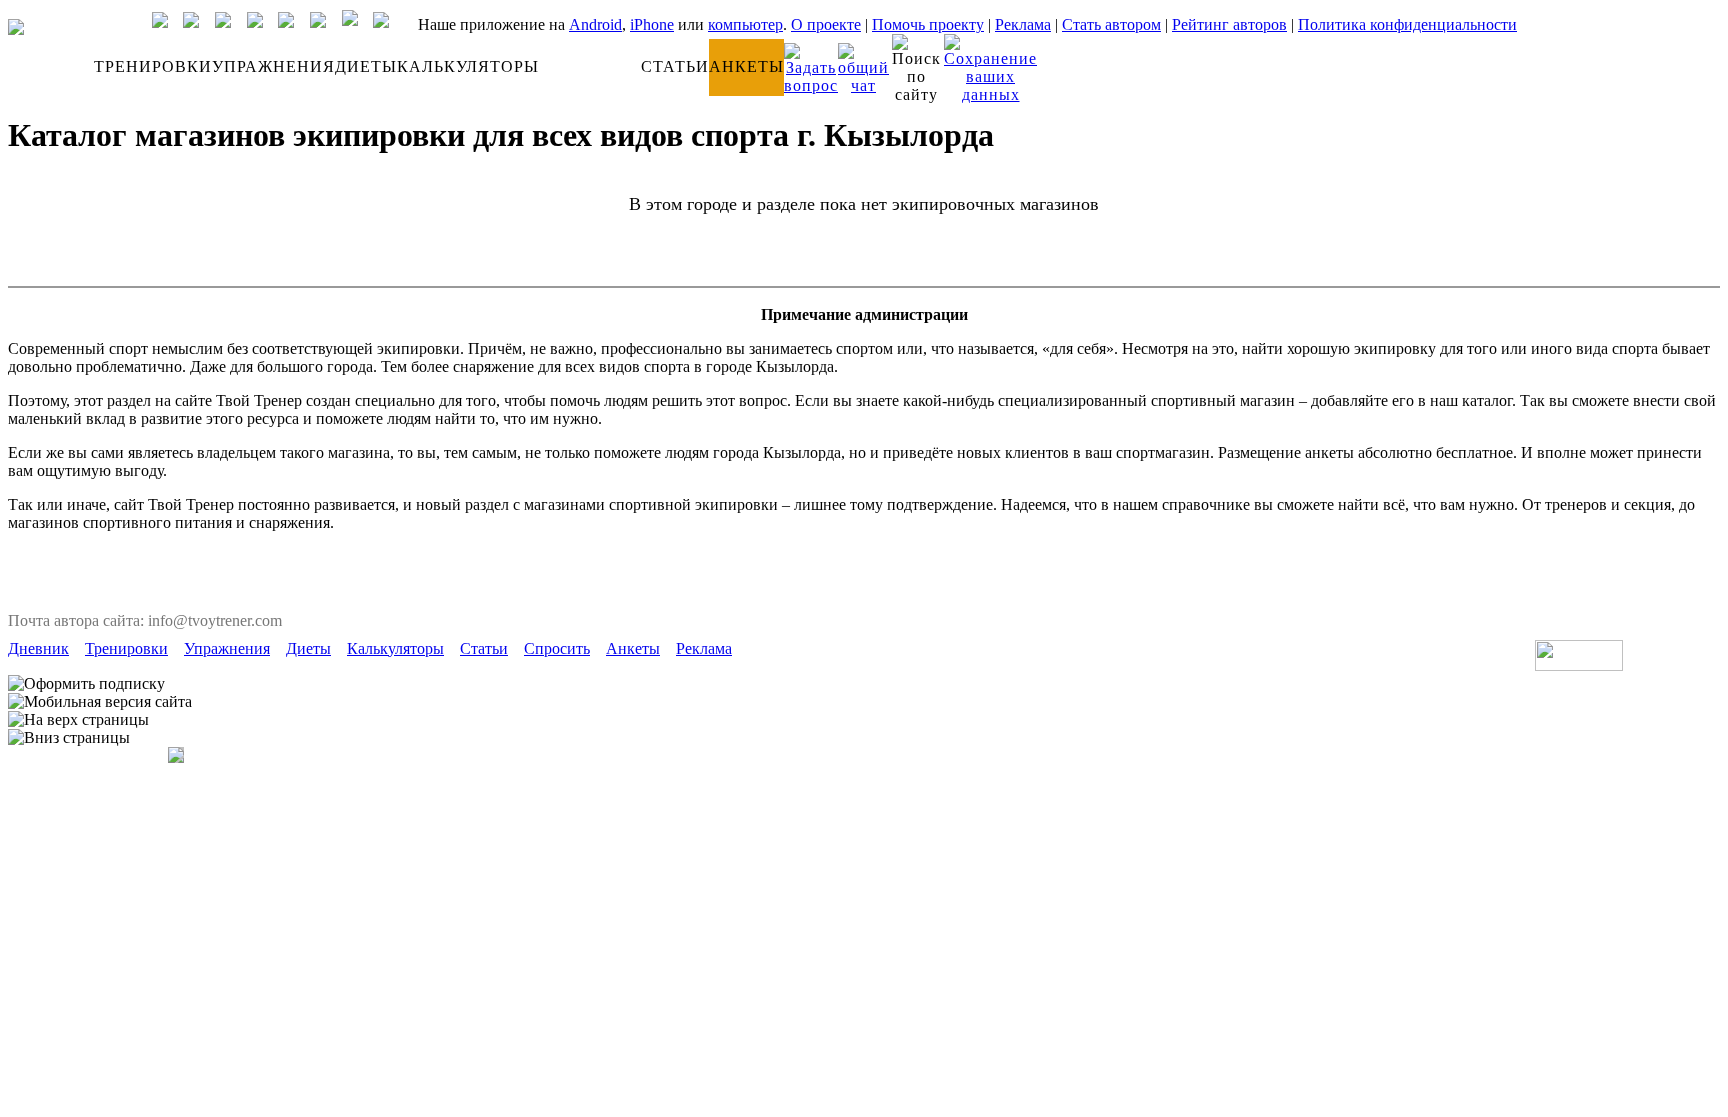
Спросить (557, 648)
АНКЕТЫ (746, 66)
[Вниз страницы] (69, 738)
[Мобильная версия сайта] (100, 702)
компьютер (745, 24)
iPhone (652, 24)
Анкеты (633, 648)
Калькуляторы (395, 648)
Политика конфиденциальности (1407, 24)
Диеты (308, 648)
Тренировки (126, 648)
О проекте (826, 24)
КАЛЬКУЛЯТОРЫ (468, 66)
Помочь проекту (928, 24)
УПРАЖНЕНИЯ (273, 66)
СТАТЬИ (675, 66)
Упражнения (227, 648)
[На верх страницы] (78, 720)
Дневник (38, 648)
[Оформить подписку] (86, 684)
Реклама (1023, 24)
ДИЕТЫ (366, 66)
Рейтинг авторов (1229, 24)
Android (595, 24)
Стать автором (1111, 24)
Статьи (484, 648)
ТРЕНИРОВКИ (153, 66)
